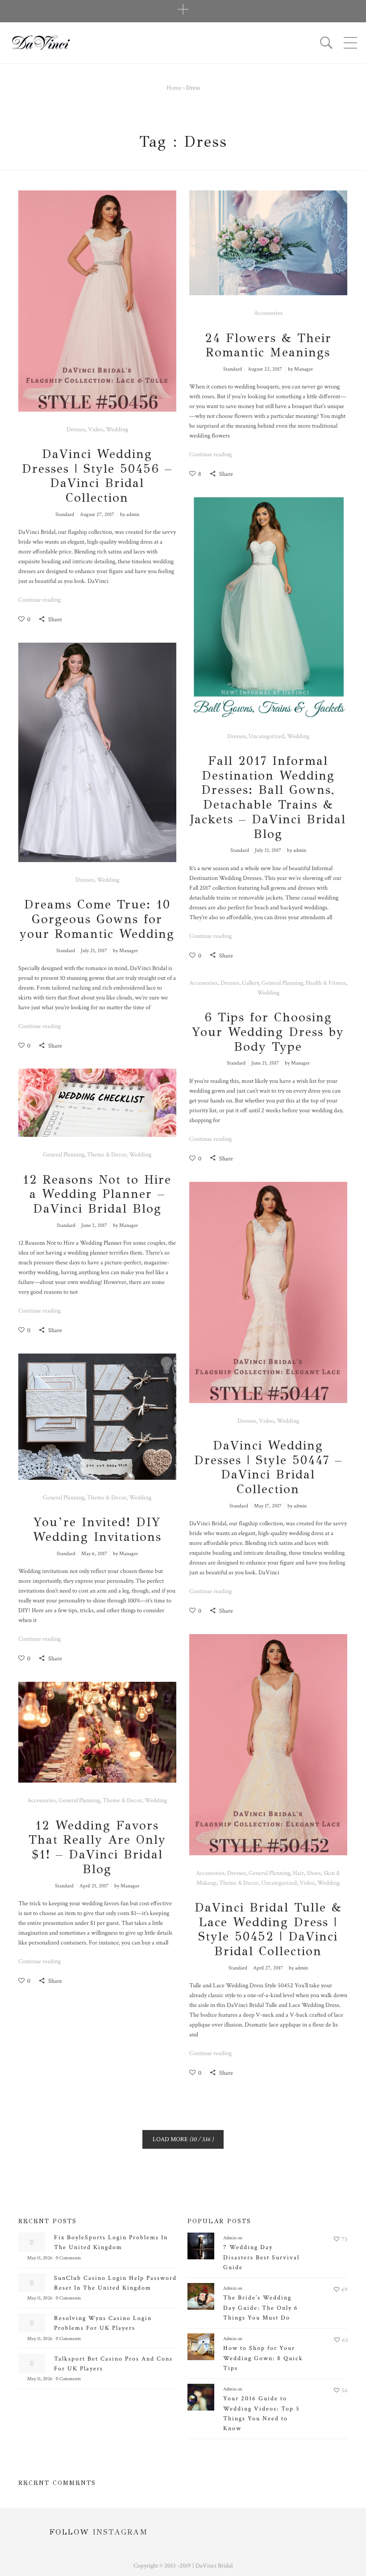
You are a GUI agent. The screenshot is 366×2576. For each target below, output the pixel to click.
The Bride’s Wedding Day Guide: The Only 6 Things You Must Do (261, 2308)
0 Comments (68, 2258)
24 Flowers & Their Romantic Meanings (268, 345)
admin (133, 514)
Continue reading (40, 600)
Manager (304, 369)
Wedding (117, 429)
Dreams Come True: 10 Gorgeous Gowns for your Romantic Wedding (97, 919)
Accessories (268, 313)
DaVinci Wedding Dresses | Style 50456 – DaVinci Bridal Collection (97, 476)
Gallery (250, 983)
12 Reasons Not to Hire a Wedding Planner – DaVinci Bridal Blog (97, 1194)
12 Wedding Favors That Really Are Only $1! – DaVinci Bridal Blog (97, 1847)
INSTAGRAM (120, 2532)
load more (183, 2139)
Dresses (76, 429)
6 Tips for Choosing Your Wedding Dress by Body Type (268, 1032)
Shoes (314, 1873)
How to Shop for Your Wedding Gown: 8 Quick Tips (263, 2358)
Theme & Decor (107, 1155)
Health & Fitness (326, 983)
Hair (298, 1873)
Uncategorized (266, 736)
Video (96, 429)
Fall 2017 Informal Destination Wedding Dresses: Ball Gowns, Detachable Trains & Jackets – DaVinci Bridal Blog (268, 797)
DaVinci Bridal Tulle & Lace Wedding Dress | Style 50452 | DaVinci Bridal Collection (268, 1929)
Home (174, 88)
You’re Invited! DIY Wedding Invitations (97, 1529)
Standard (65, 514)
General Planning (282, 983)
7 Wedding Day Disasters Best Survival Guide (261, 2257)
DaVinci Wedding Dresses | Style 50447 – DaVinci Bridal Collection (268, 1467)
